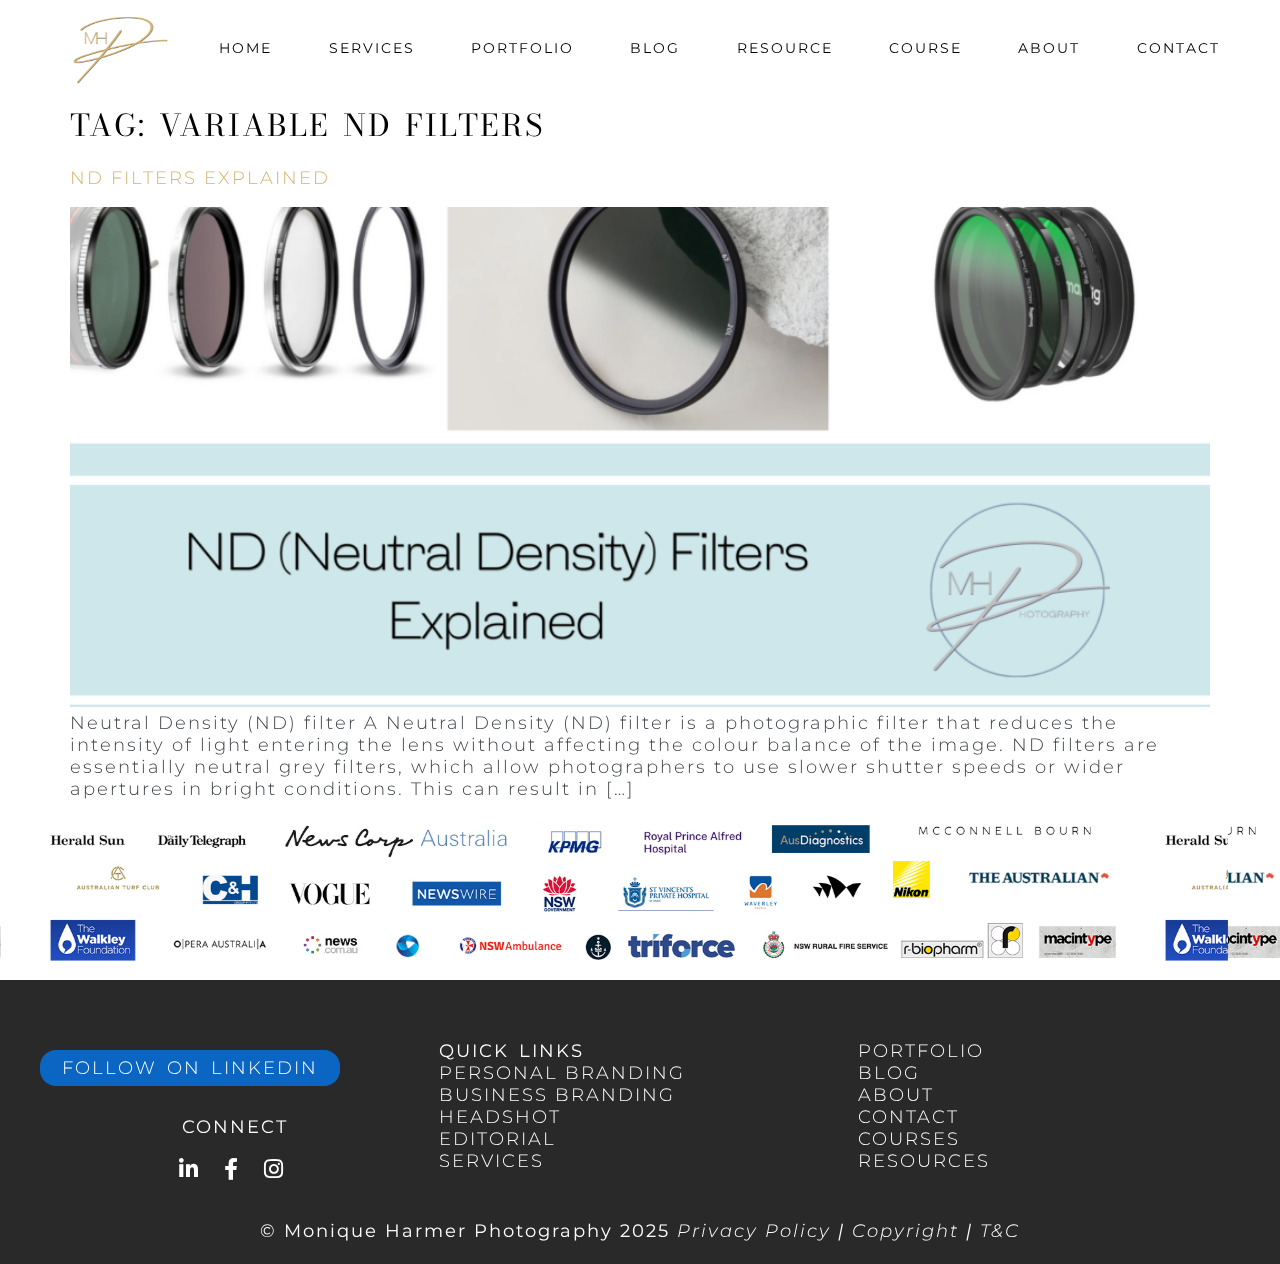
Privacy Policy (754, 1231)
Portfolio (522, 48)
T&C (1000, 1231)
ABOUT (896, 1095)
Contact (1178, 48)
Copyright (905, 1231)
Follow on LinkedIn (190, 1068)
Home (245, 48)
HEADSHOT (500, 1117)
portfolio (921, 1051)
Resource (785, 48)
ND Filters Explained (200, 178)
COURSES (909, 1139)
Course (925, 48)
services (491, 1161)
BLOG (889, 1073)
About (1049, 48)
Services (372, 48)
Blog (655, 48)
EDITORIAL (497, 1139)
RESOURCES (924, 1161)
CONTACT (908, 1117)
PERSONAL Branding (562, 1073)
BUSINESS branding (557, 1095)
